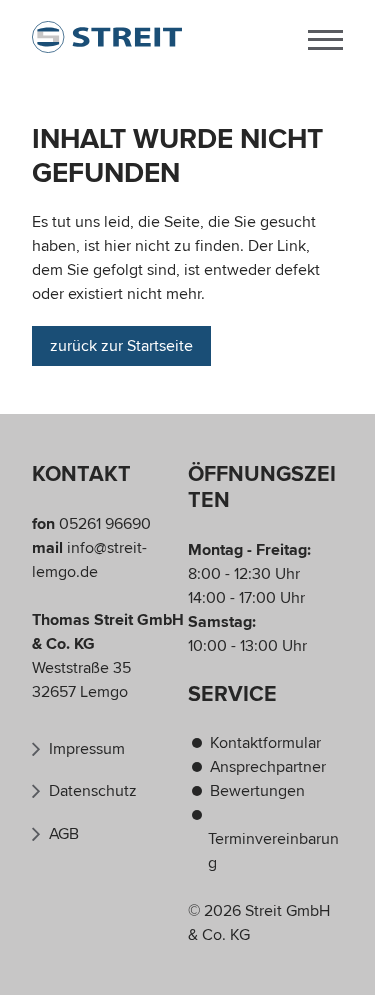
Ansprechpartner (268, 767)
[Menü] (325, 37)
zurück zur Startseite (121, 346)
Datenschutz (93, 791)
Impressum (87, 749)
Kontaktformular (265, 743)
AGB (64, 834)
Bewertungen (257, 791)
